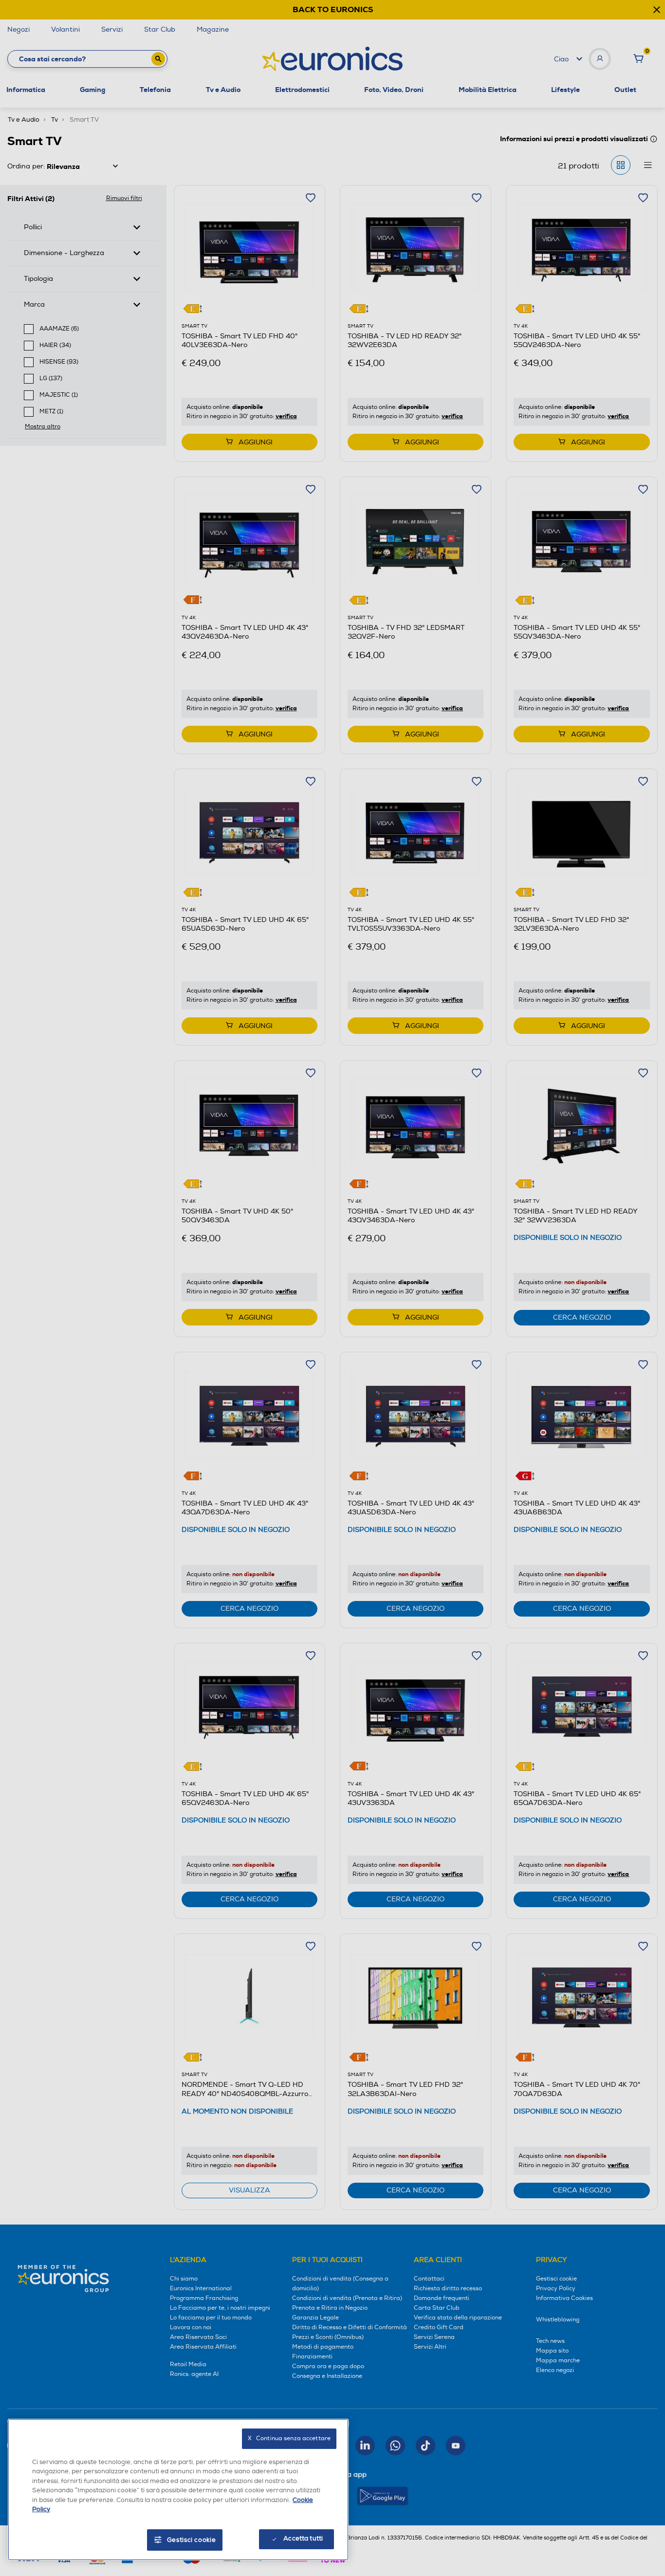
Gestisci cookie (192, 2540)
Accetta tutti (303, 2539)
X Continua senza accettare (289, 2438)
